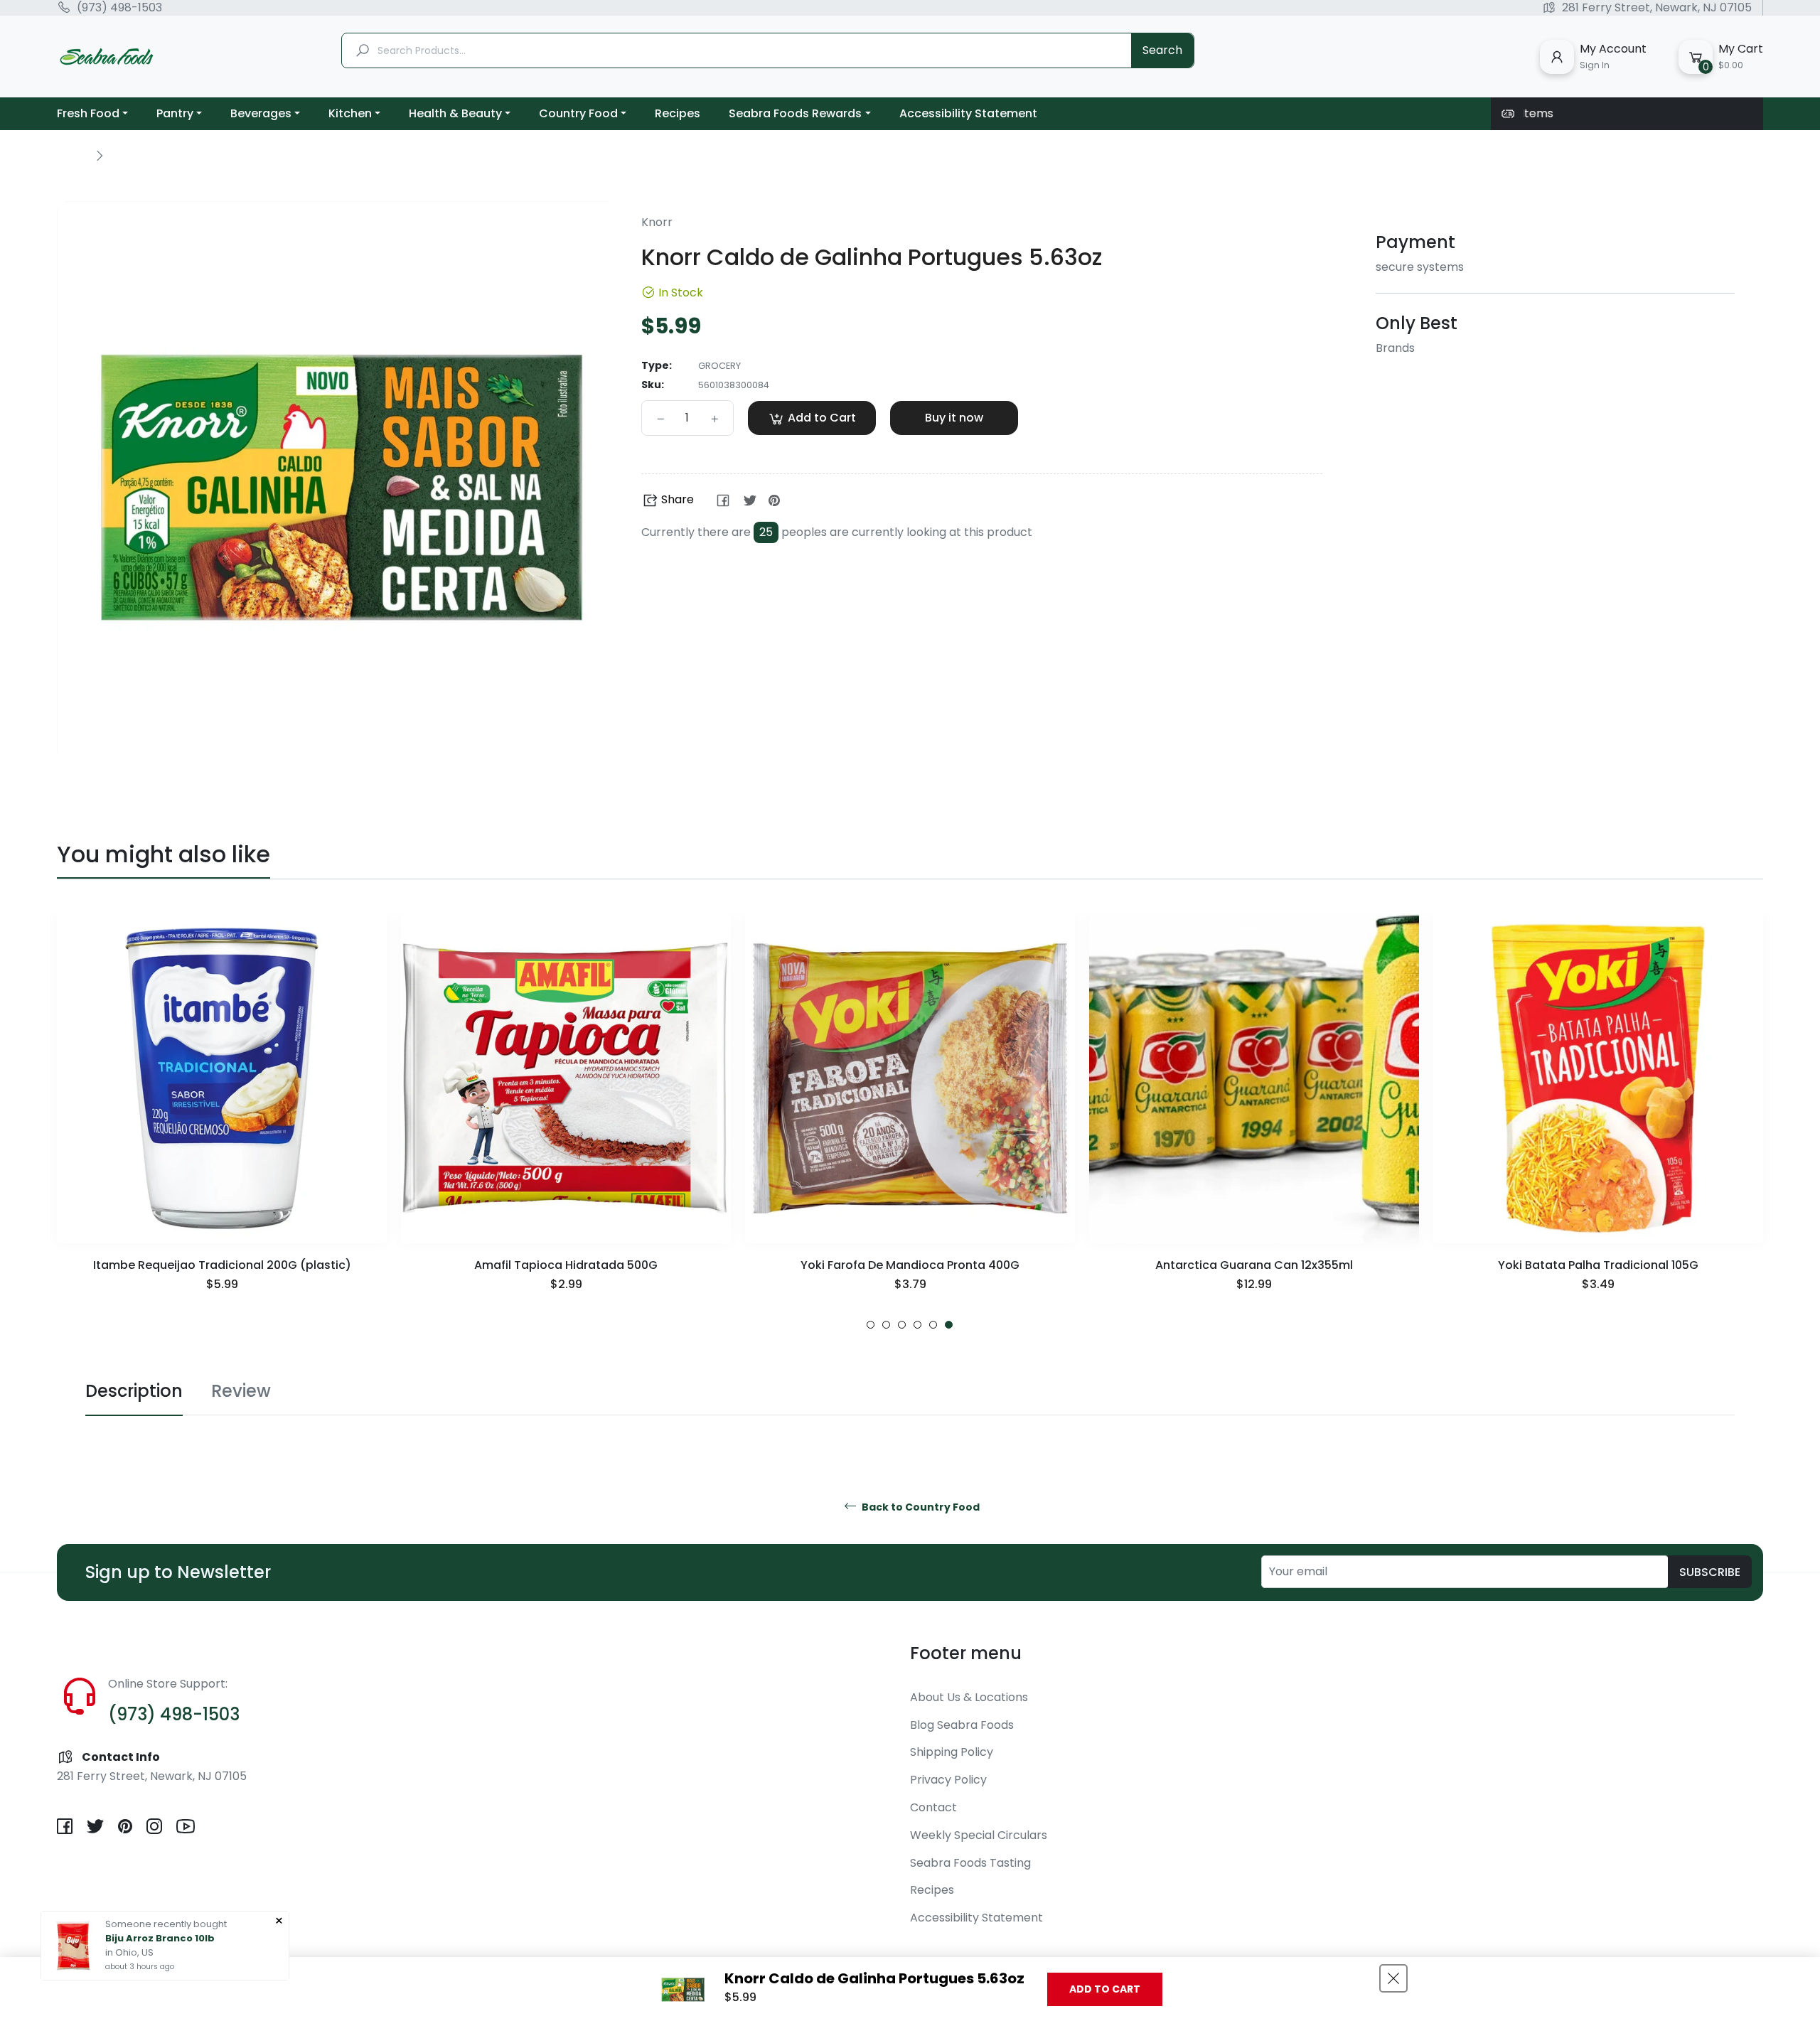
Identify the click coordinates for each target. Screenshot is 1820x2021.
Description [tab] (134, 1391)
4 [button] (917, 1325)
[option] (222, 1121)
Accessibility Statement (976, 1918)
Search (1162, 50)
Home (73, 155)
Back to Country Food (920, 1507)
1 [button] (871, 1325)
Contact (933, 1807)
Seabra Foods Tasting (970, 1863)
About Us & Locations (969, 1697)
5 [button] (933, 1325)
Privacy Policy (948, 1780)
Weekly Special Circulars (979, 1835)
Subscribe (1710, 1572)
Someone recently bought (166, 1924)
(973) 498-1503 (119, 8)
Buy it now (954, 418)
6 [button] (949, 1325)
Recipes (932, 1890)
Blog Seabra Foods (962, 1725)
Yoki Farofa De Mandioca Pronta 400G (566, 1265)
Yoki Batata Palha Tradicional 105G (1254, 1265)
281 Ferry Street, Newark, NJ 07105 (1657, 8)
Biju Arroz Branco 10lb (160, 1938)
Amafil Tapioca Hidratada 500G (222, 1265)
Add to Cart (1105, 1989)
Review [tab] (241, 1391)
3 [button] (902, 1325)
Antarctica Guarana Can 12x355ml (910, 1265)
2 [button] (886, 1325)
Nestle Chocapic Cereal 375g (1598, 1265)
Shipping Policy (952, 1752)
